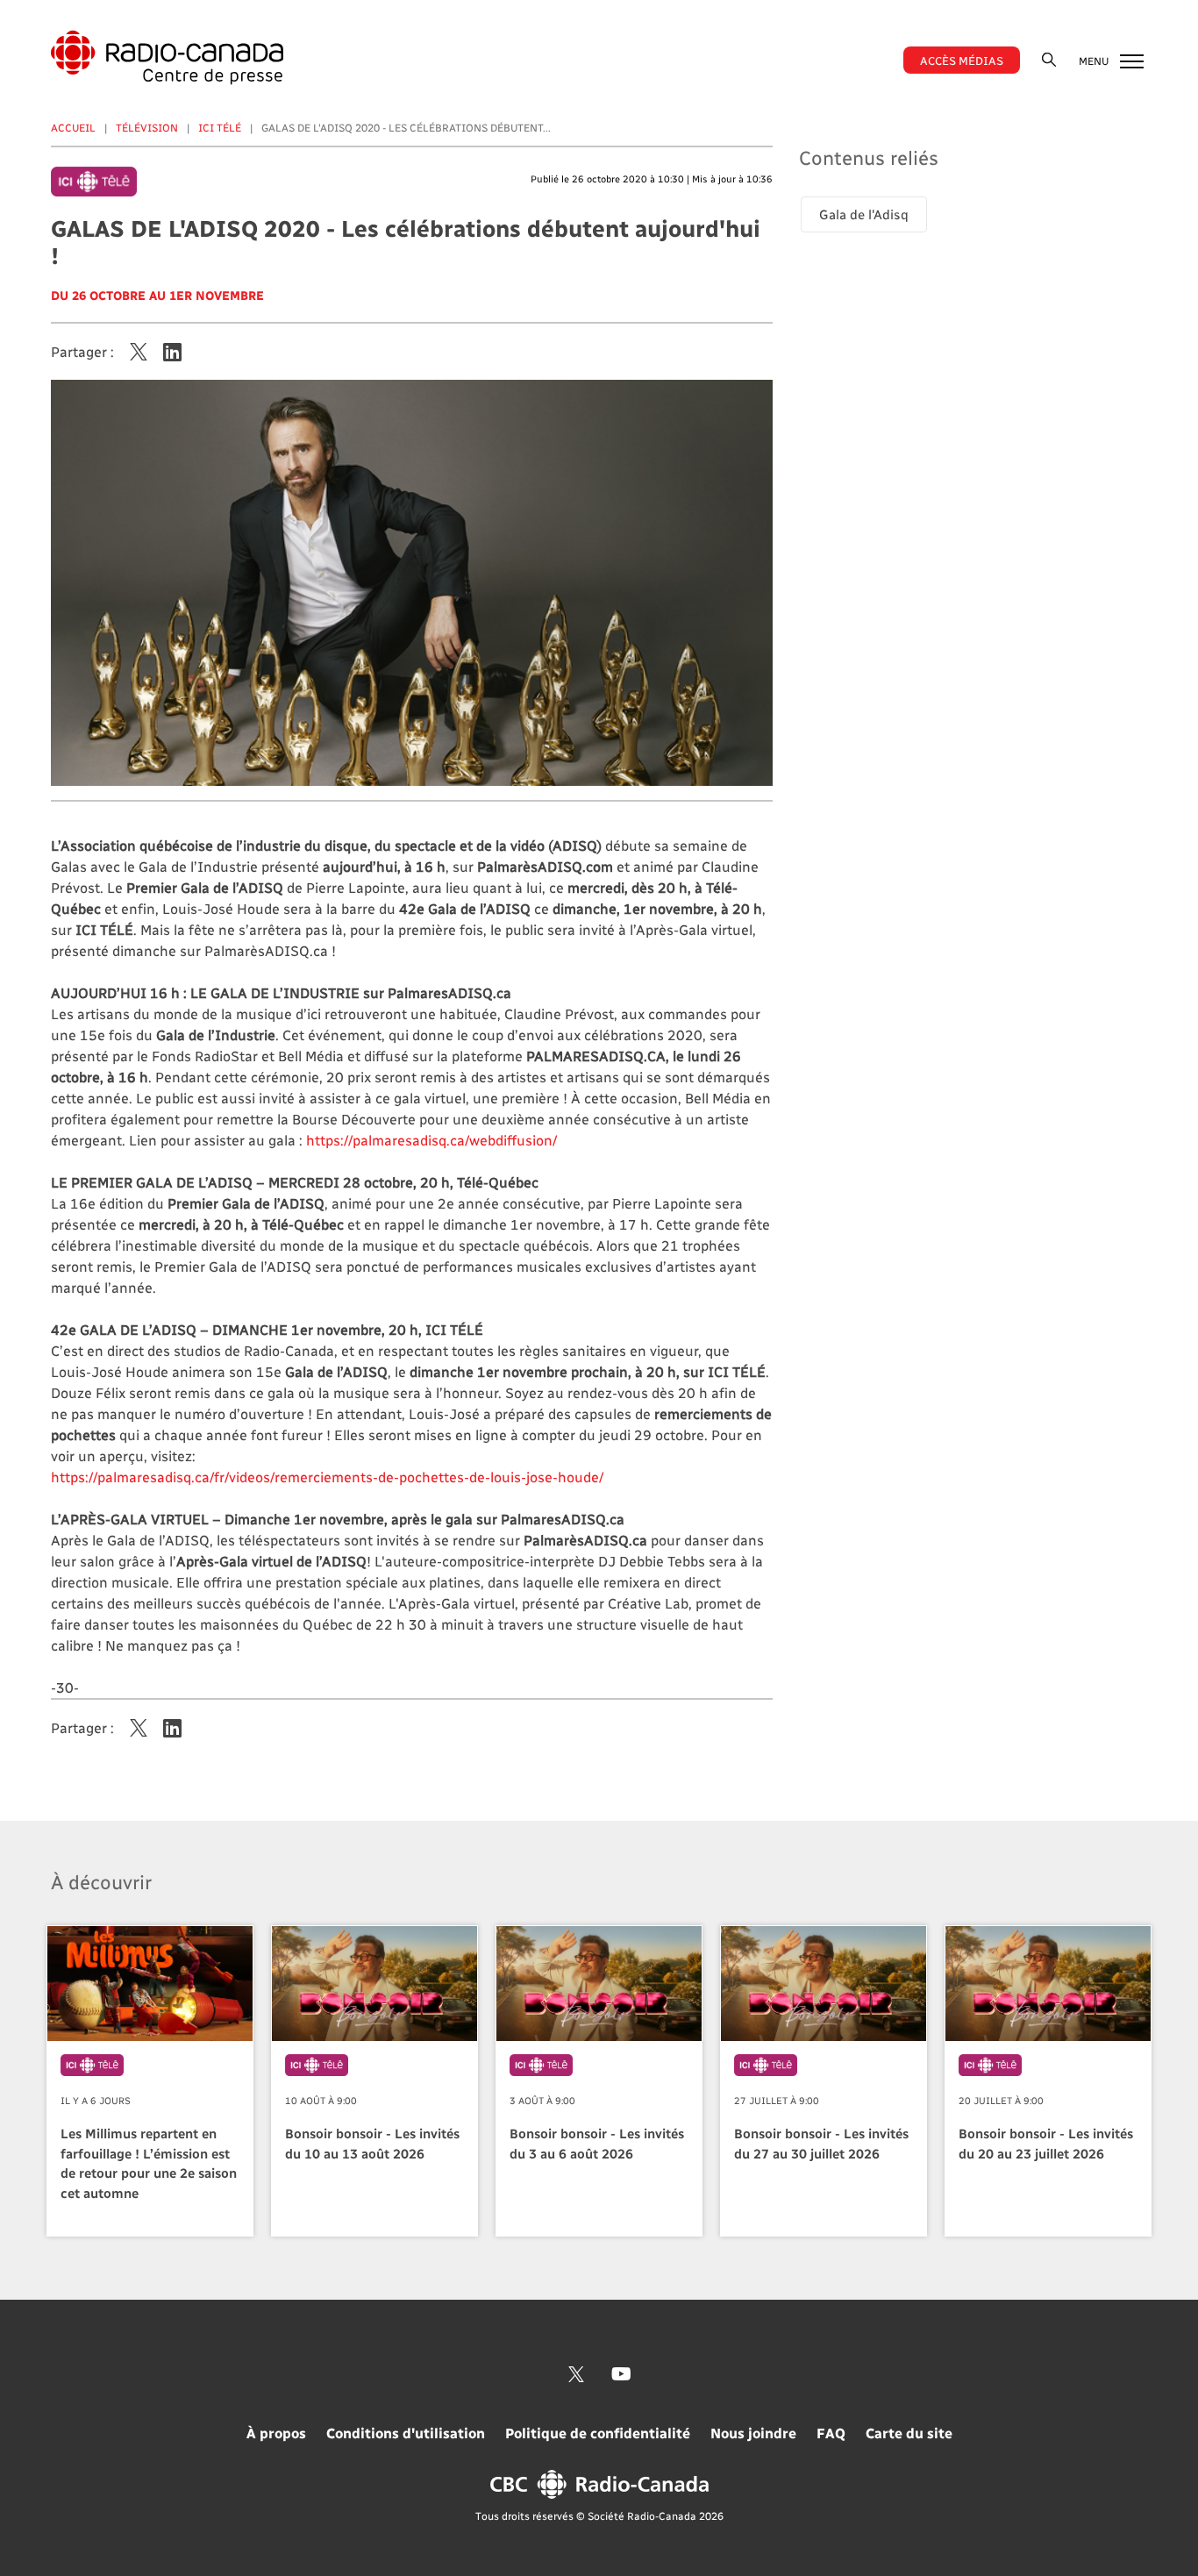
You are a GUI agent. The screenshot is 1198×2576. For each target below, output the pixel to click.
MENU (1095, 61)
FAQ (831, 2433)
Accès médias (962, 60)
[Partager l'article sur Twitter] (139, 352)
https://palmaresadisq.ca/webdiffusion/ (431, 1140)
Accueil (73, 127)
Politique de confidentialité (598, 2433)
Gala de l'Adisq (864, 214)
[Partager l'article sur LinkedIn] (172, 352)
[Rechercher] (1049, 59)
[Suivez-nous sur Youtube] (621, 2374)
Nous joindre (753, 2433)
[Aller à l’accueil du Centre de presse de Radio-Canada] (167, 57)
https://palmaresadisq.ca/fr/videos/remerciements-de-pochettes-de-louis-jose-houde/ (327, 1477)
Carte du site (909, 2433)
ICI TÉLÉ (220, 127)
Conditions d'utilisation (406, 2433)
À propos (276, 2433)
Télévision (147, 127)
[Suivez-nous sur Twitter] (576, 2374)
